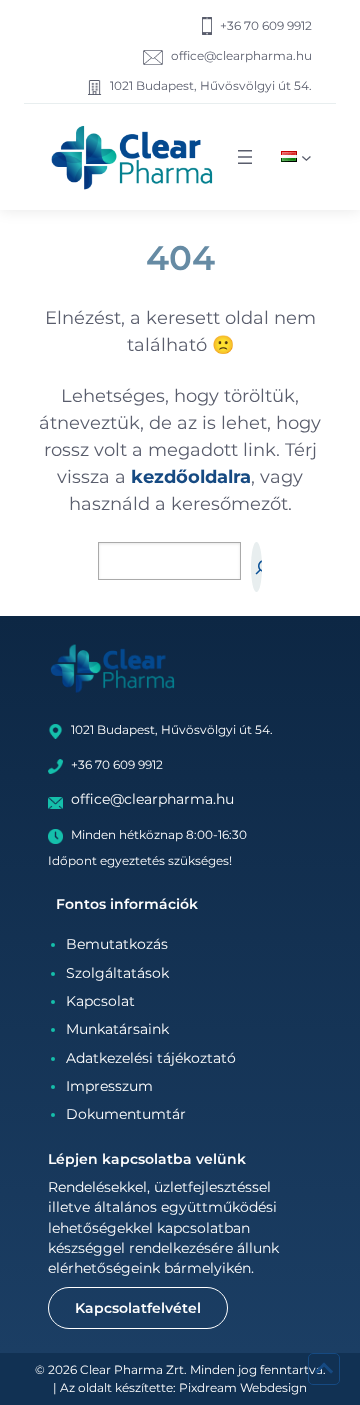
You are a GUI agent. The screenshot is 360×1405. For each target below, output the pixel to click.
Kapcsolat (100, 1001)
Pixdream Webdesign (243, 1387)
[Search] (256, 567)
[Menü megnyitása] (245, 157)
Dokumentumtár (126, 1114)
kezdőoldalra (191, 477)
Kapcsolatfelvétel (138, 1308)
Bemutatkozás (117, 944)
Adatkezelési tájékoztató (151, 1058)
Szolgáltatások (117, 973)
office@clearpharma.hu (241, 55)
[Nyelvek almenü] (306, 156)
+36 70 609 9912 (266, 25)
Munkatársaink (117, 1029)
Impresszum (109, 1086)
